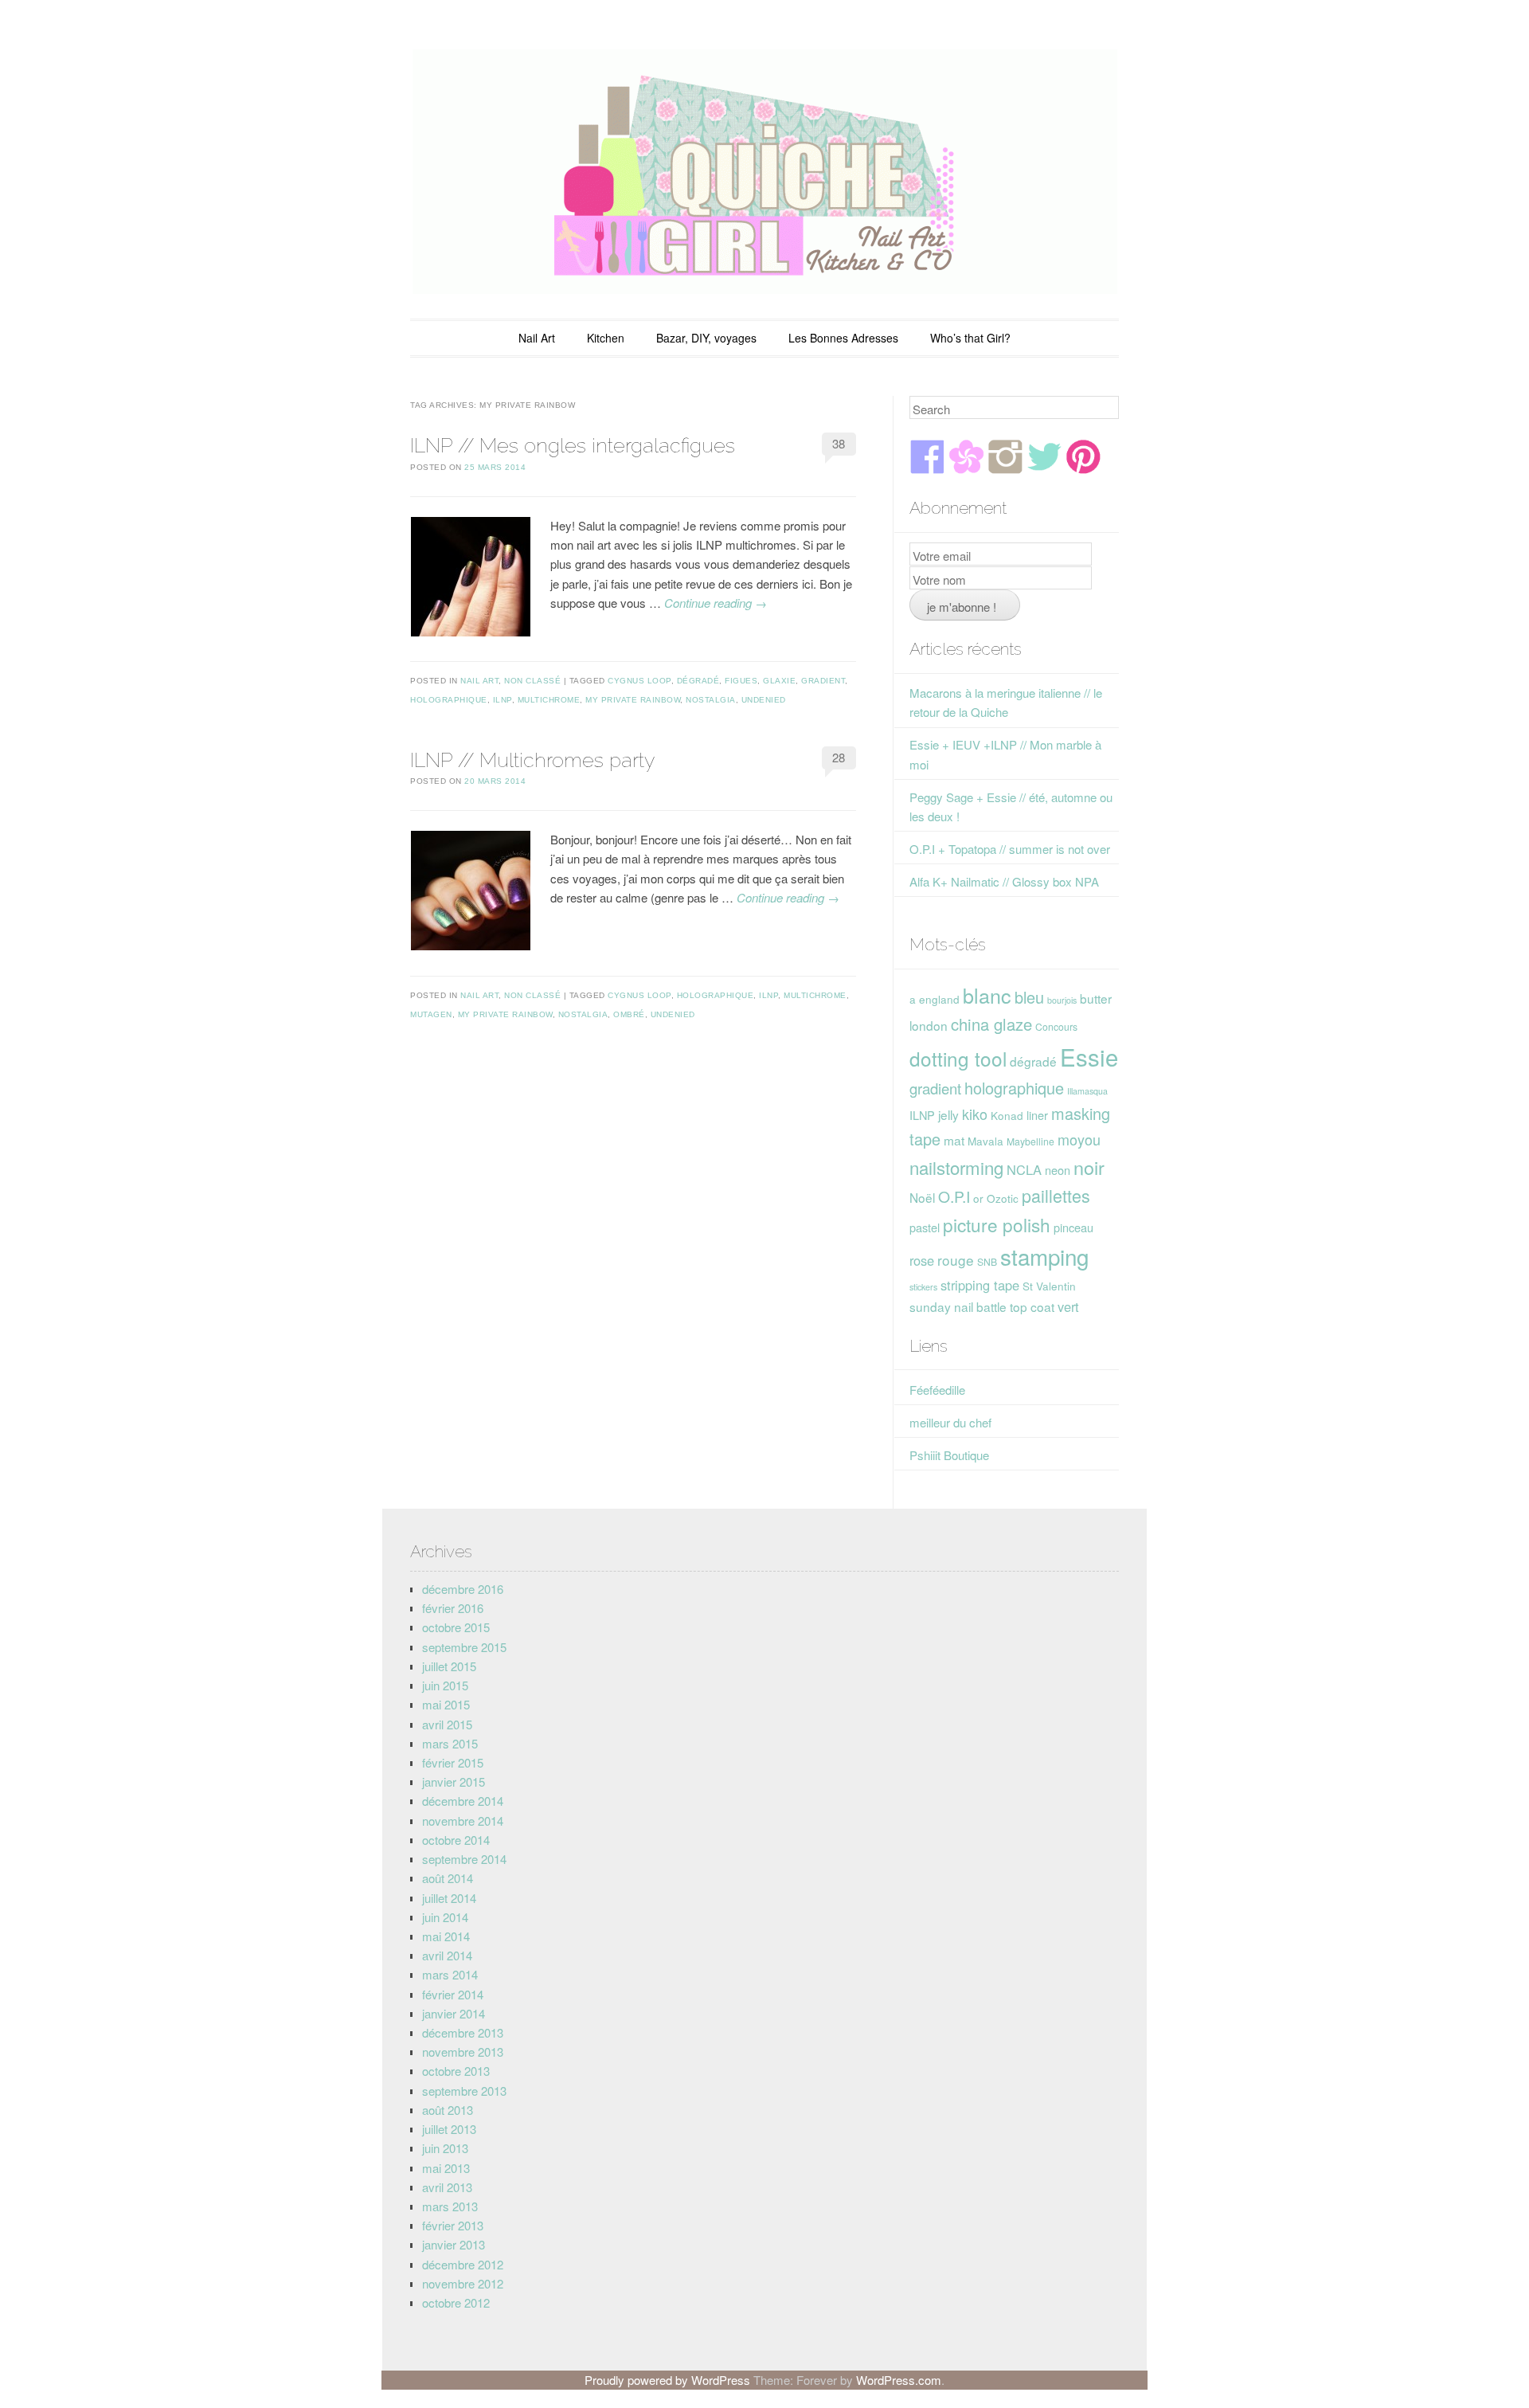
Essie (1089, 1056)
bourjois (1062, 1000)
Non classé (532, 681)
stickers (923, 1287)
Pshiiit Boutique (949, 1455)
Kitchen (606, 338)
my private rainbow (633, 700)
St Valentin (1049, 1286)
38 (839, 443)
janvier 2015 (454, 1782)
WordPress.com (899, 2380)
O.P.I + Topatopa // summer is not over (1010, 849)
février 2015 (453, 1762)
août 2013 (448, 2110)
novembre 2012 (463, 2283)
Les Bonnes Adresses (843, 338)
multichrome (549, 700)
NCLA (1024, 1169)
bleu (1029, 997)
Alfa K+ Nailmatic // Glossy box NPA (1004, 881)
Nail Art (537, 338)
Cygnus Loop (639, 681)
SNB (987, 1261)
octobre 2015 (456, 1627)
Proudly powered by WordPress (667, 2380)
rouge (956, 1260)
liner (1037, 1115)
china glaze (991, 1024)
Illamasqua (1087, 1091)
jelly (948, 1114)
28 (839, 757)
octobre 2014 (456, 1840)
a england (935, 999)
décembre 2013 (463, 2032)
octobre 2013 (456, 2071)
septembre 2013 (464, 2091)
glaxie (779, 681)
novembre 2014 (463, 1821)
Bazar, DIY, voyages (706, 338)
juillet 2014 (449, 1898)
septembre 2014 (464, 1859)
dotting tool (958, 1058)
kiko (975, 1114)
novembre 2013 (463, 2052)
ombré (629, 1014)
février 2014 (453, 1994)
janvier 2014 (454, 2013)
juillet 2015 (449, 1666)
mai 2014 (446, 1936)
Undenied (764, 700)
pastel (925, 1227)
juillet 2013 (449, 2129)
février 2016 (453, 1608)
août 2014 (448, 1878)
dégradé (698, 681)
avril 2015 (447, 1724)
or (978, 1198)
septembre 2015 (464, 1647)
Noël (922, 1197)
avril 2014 (447, 1955)
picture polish (997, 1224)
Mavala (985, 1141)
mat (954, 1140)
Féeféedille (937, 1390)
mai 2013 (446, 2168)
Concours (1056, 1026)
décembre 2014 (463, 1801)
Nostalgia (711, 700)
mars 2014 (450, 1974)
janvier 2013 (454, 2244)
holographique (449, 700)
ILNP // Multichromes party (532, 760)
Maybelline (1030, 1141)
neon (1058, 1170)
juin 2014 (445, 1917)
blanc (987, 995)
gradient (823, 681)
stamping (1044, 1256)
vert (1068, 1306)
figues (741, 681)
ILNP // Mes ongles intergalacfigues (573, 445)
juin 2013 (445, 2148)
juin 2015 (445, 1685)
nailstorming (956, 1167)
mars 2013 (450, 2206)
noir (1089, 1167)
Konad (1007, 1115)
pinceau (1073, 1227)
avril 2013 (447, 2187)
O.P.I (954, 1196)
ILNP (502, 700)
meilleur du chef (950, 1422)
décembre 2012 (463, 2264)
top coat (1032, 1306)
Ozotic (1003, 1198)
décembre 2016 (463, 1589)
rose (922, 1260)
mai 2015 (446, 1704)
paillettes (1056, 1195)
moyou (1079, 1139)
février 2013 (453, 2225)
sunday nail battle (958, 1306)
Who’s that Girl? (970, 338)
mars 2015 (450, 1743)
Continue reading (716, 603)
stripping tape (980, 1285)
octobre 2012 (456, 2302)
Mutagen (431, 1014)
